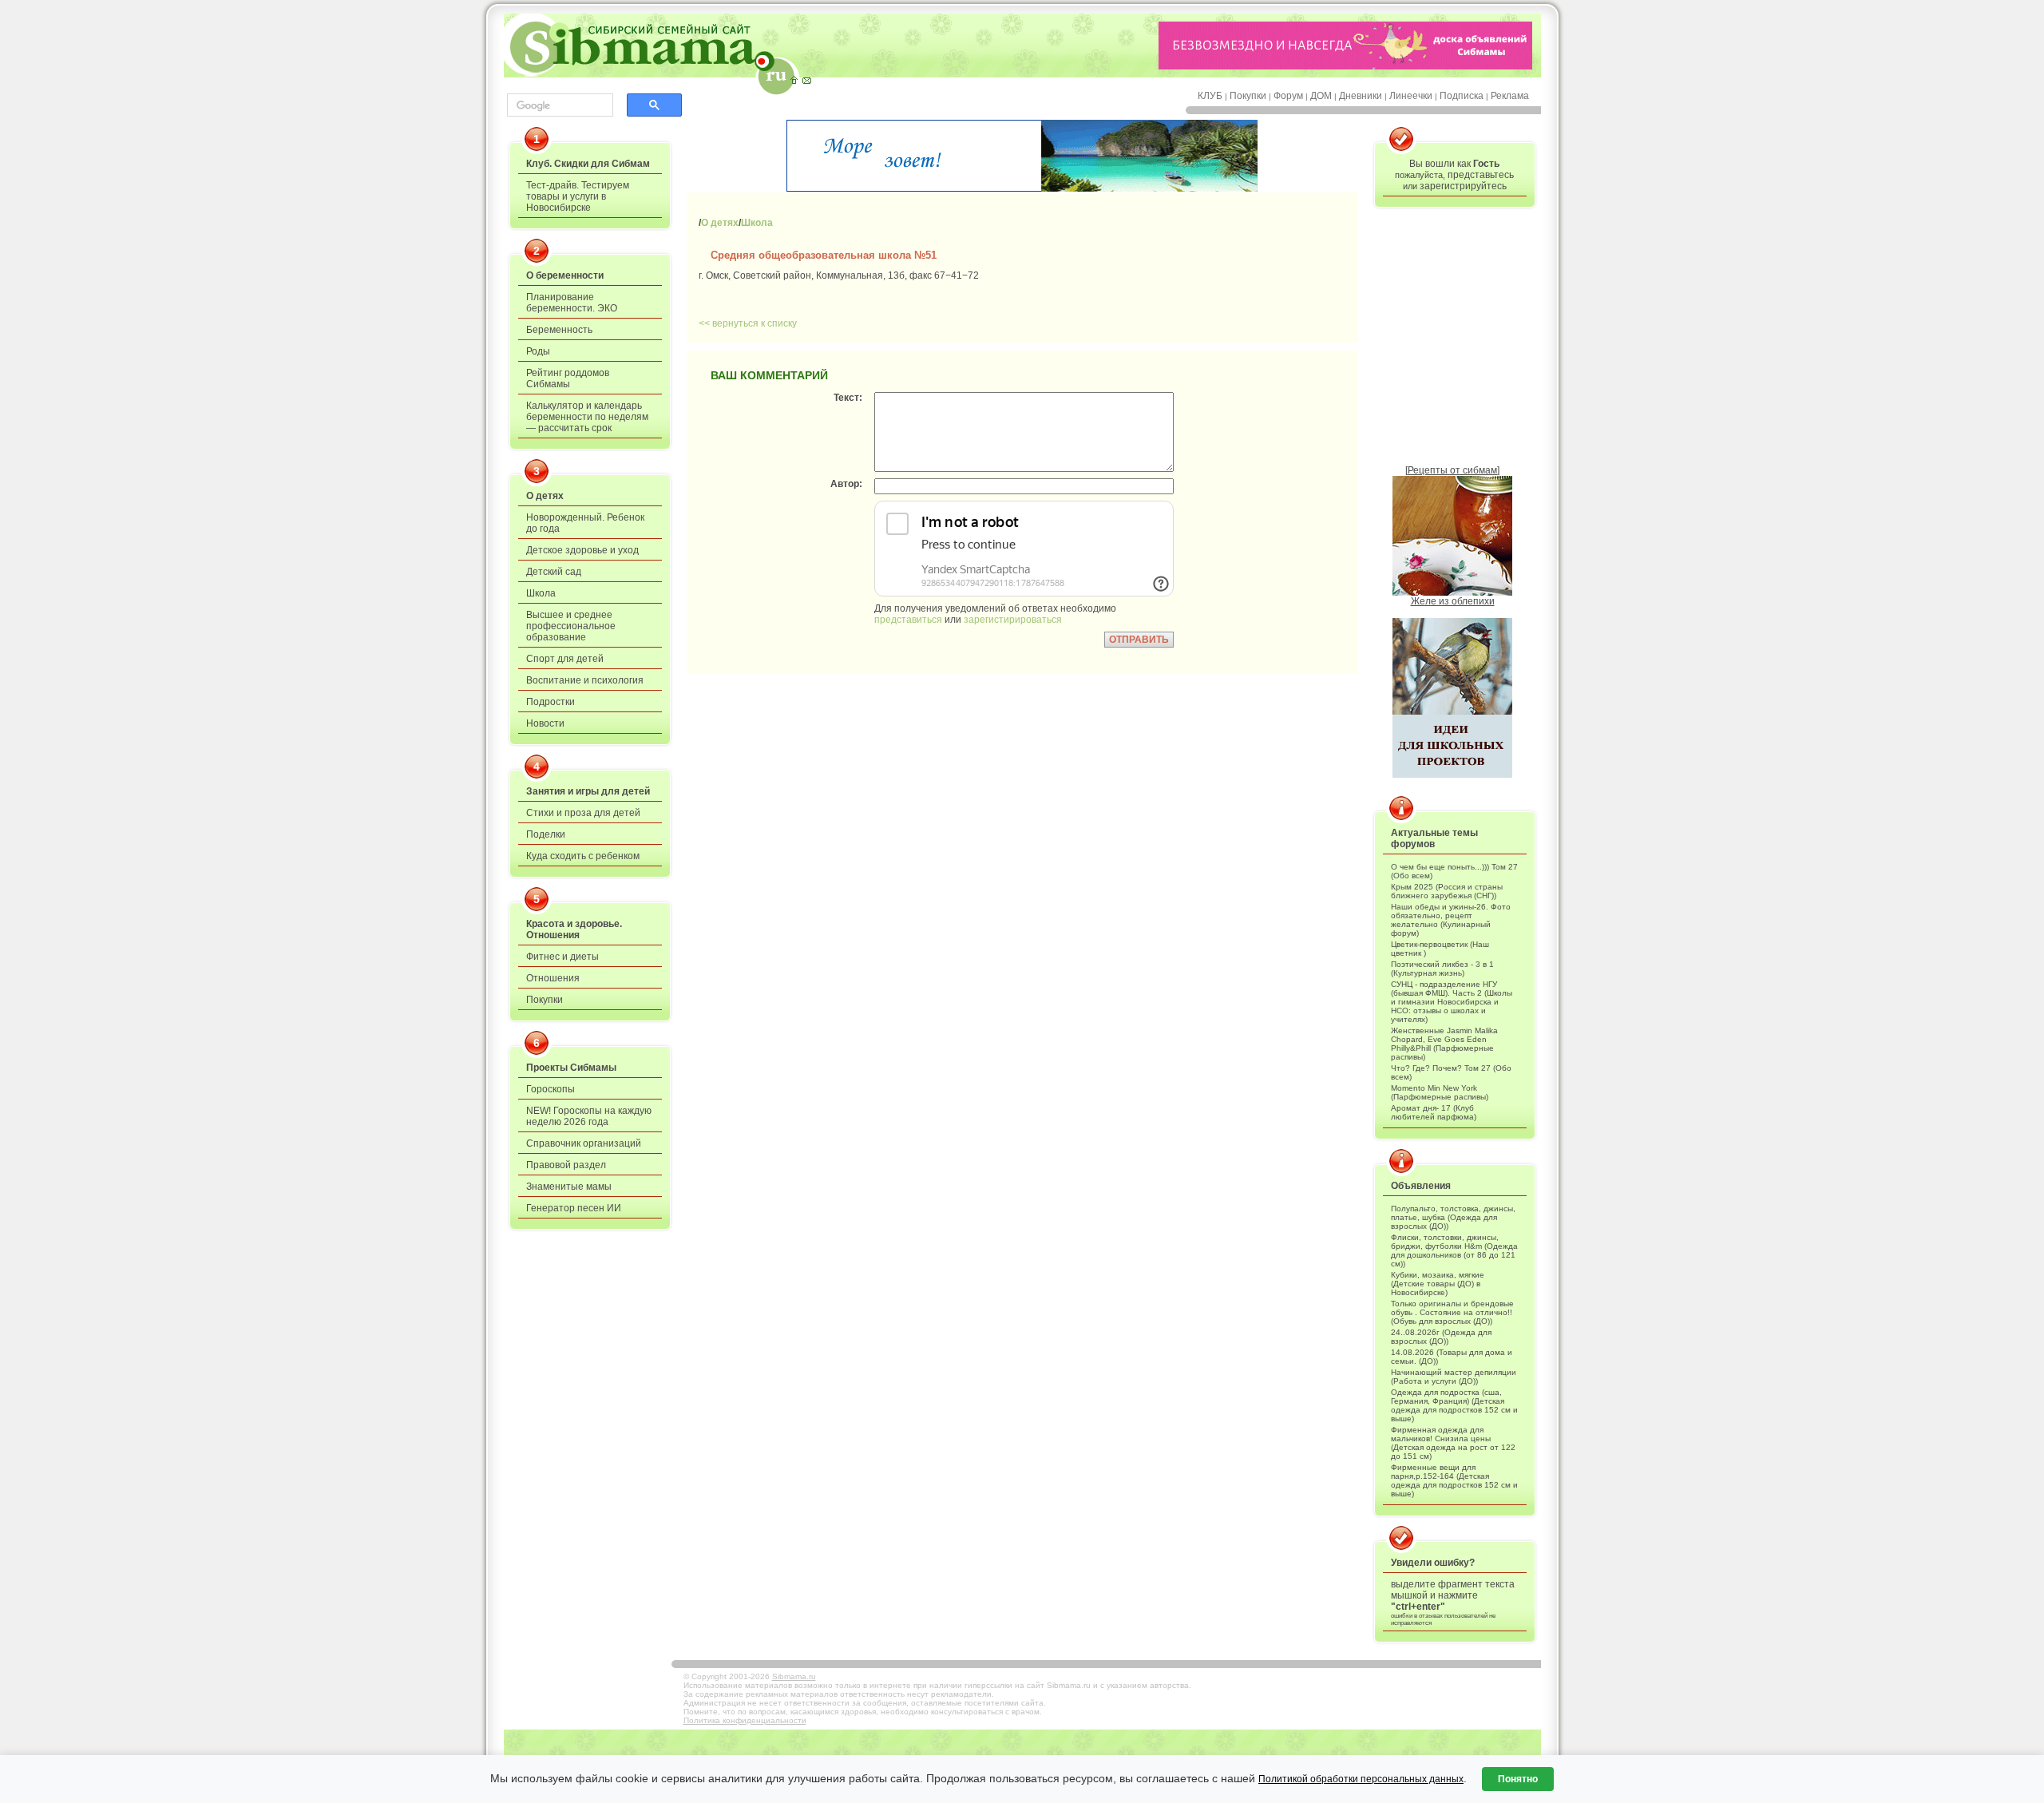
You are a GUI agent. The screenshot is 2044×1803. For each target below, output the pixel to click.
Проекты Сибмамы (571, 1068)
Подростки (551, 702)
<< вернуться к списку (748, 323)
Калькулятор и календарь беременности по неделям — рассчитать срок (587, 417)
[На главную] (794, 80)
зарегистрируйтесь (1463, 186)
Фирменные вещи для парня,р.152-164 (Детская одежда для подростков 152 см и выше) (1454, 1480)
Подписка (1462, 96)
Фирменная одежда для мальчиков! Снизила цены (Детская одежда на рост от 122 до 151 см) (1453, 1443)
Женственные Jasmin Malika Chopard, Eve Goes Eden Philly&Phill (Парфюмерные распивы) (1444, 1044)
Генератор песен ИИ (574, 1208)
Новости (545, 723)
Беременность (559, 330)
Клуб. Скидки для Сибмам (588, 164)
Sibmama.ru (794, 1676)
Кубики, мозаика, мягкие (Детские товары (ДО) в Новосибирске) (1438, 1284)
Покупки (1248, 96)
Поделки (546, 834)
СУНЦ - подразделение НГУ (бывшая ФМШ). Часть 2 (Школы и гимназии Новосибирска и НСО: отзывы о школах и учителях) (1452, 1002)
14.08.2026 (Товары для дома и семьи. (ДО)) (1452, 1357)
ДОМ (1321, 96)
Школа (541, 593)
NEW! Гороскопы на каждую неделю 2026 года (589, 1116)
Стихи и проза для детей (583, 813)
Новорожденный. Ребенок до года (585, 523)
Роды (538, 351)
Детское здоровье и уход (582, 550)
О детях (545, 496)
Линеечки (1411, 96)
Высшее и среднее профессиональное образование (571, 626)
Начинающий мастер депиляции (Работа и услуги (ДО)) (1454, 1377)
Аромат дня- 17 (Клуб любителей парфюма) (1434, 1112)
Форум (1288, 96)
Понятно (1518, 1779)
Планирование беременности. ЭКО (572, 303)
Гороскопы (551, 1089)
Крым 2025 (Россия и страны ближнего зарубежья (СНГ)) (1447, 891)
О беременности (565, 275)
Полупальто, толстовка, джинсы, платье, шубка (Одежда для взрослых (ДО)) (1453, 1217)
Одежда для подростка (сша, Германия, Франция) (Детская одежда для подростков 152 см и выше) (1454, 1405)
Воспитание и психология (585, 680)
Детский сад (554, 572)
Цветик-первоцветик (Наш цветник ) (1440, 949)
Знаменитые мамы (569, 1187)
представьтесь (1481, 175)
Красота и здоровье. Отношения (574, 929)
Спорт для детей (565, 659)
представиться (908, 620)
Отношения (553, 978)
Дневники (1361, 96)
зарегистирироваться (1013, 620)
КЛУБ (1210, 96)
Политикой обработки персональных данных (1361, 1779)
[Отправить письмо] (806, 80)
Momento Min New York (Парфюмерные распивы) (1440, 1092)
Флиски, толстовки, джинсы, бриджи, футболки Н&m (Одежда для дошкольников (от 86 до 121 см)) (1454, 1250)
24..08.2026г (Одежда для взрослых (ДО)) (1441, 1337)
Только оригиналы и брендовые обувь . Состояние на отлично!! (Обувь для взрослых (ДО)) (1452, 1312)
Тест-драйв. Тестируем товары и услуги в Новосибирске (578, 196)
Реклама (1510, 96)
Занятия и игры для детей (588, 791)
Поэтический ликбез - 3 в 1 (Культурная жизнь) (1442, 969)
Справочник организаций (584, 1143)
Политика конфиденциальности (745, 1720)
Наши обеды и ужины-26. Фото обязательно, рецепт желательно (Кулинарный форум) (1451, 920)
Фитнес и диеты (562, 957)
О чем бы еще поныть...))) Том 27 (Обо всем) (1454, 871)
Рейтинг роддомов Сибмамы (568, 378)
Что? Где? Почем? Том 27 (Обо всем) (1451, 1072)
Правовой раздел (566, 1165)
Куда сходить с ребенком (583, 856)
